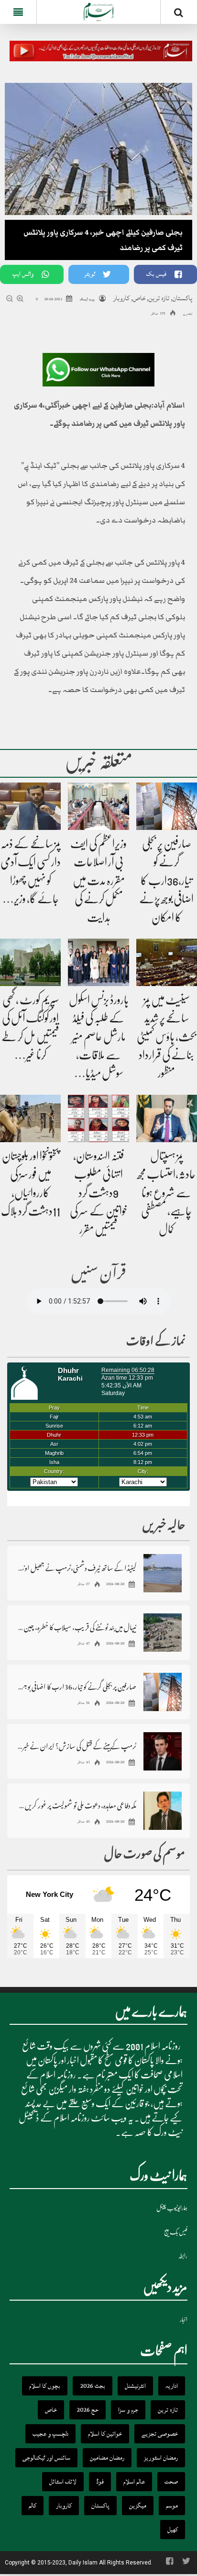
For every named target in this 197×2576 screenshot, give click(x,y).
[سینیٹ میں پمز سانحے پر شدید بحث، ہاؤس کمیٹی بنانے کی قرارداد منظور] (167, 963)
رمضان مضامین (107, 2458)
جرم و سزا (128, 2410)
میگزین (138, 2506)
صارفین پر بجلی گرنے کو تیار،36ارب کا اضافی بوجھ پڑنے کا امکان (166, 881)
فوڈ (100, 2482)
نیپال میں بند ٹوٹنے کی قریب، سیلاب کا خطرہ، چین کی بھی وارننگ (77, 1627)
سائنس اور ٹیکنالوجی (46, 2458)
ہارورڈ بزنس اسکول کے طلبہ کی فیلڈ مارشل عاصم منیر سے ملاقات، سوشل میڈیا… (99, 1037)
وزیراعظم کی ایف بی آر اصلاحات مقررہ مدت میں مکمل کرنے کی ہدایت (98, 881)
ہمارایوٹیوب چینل (172, 2208)
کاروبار (121, 298)
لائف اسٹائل (63, 2482)
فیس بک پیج (176, 2232)
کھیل (173, 2530)
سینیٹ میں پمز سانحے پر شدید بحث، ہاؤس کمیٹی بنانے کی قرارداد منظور (167, 1037)
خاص (139, 298)
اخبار (184, 2320)
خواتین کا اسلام (105, 2434)
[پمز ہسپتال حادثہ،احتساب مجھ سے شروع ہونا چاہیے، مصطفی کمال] (167, 1119)
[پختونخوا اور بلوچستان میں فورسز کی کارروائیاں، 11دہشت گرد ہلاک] (30, 1119)
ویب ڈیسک (87, 299)
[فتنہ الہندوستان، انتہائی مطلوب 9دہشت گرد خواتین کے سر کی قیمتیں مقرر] (98, 1119)
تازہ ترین (159, 298)
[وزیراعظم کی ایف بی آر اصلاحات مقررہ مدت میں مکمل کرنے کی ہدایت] (98, 806)
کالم (33, 2506)
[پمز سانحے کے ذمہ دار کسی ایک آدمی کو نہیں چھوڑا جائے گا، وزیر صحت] (30, 806)
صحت (171, 2482)
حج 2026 (88, 2410)
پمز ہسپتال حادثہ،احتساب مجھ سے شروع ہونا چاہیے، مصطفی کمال (166, 1193)
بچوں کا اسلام (45, 2386)
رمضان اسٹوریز (161, 2458)
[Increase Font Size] (21, 300)
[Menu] (18, 12)
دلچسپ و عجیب (50, 2434)
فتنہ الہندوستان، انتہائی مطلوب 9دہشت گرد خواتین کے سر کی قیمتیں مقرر (99, 1193)
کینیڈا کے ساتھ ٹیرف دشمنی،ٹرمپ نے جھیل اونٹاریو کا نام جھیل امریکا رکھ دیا (77, 1568)
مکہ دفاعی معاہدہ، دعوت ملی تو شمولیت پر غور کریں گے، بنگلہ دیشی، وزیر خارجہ (77, 1805)
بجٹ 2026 (93, 2386)
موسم (172, 2506)
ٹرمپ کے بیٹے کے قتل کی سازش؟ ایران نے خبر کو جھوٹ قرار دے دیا (77, 1746)
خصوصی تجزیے (160, 2434)
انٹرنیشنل (135, 2386)
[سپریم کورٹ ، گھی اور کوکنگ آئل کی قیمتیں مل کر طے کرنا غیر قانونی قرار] (30, 963)
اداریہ (172, 2386)
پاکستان (182, 298)
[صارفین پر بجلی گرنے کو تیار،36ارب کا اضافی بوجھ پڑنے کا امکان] (167, 806)
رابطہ (183, 2256)
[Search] (179, 14)
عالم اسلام (134, 2482)
